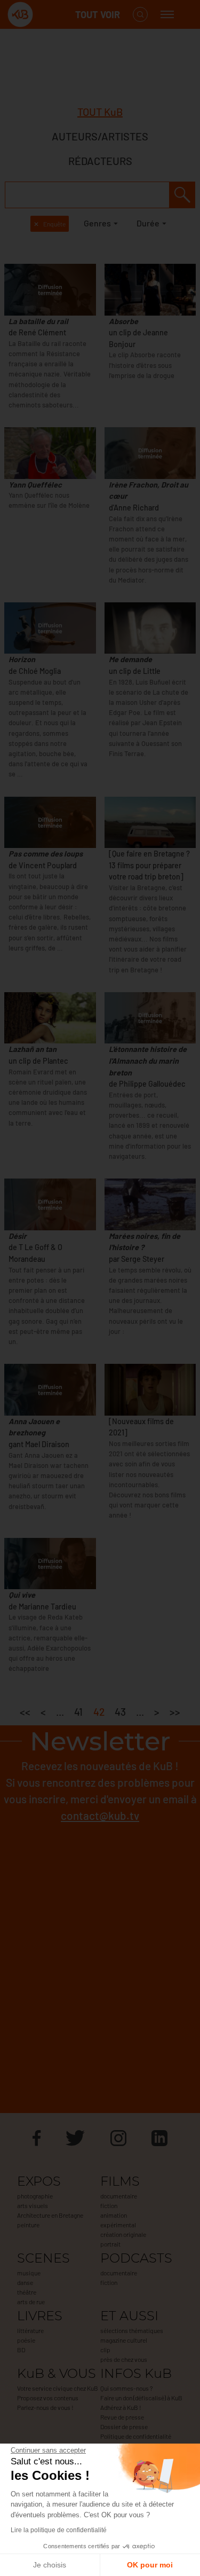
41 (78, 1712)
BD (21, 2350)
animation (114, 2215)
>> (175, 1712)
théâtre (27, 2292)
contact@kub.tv (100, 1815)
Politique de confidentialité (136, 2436)
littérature (30, 2330)
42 (99, 1712)
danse (25, 2282)
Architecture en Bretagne (50, 2215)
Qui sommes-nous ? (126, 2388)
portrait (110, 2244)
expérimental (118, 2225)
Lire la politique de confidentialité (59, 2530)
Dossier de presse (124, 2426)
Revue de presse (122, 2417)
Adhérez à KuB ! (121, 2407)
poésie (26, 2340)
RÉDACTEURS (100, 161)
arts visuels (33, 2205)
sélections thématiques (132, 2330)
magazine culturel (124, 2340)
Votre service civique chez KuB (58, 2388)
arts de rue (31, 2302)
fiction (109, 2205)
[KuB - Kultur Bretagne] (50, 15)
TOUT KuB (100, 112)
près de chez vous (124, 2359)
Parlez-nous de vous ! (45, 2407)
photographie (35, 2196)
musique (29, 2273)
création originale (123, 2234)
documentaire (119, 2196)
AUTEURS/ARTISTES (100, 136)
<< (25, 1712)
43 (120, 1712)
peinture (28, 2225)
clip (105, 2350)
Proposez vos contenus (48, 2398)
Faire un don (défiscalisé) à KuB (141, 2398)
